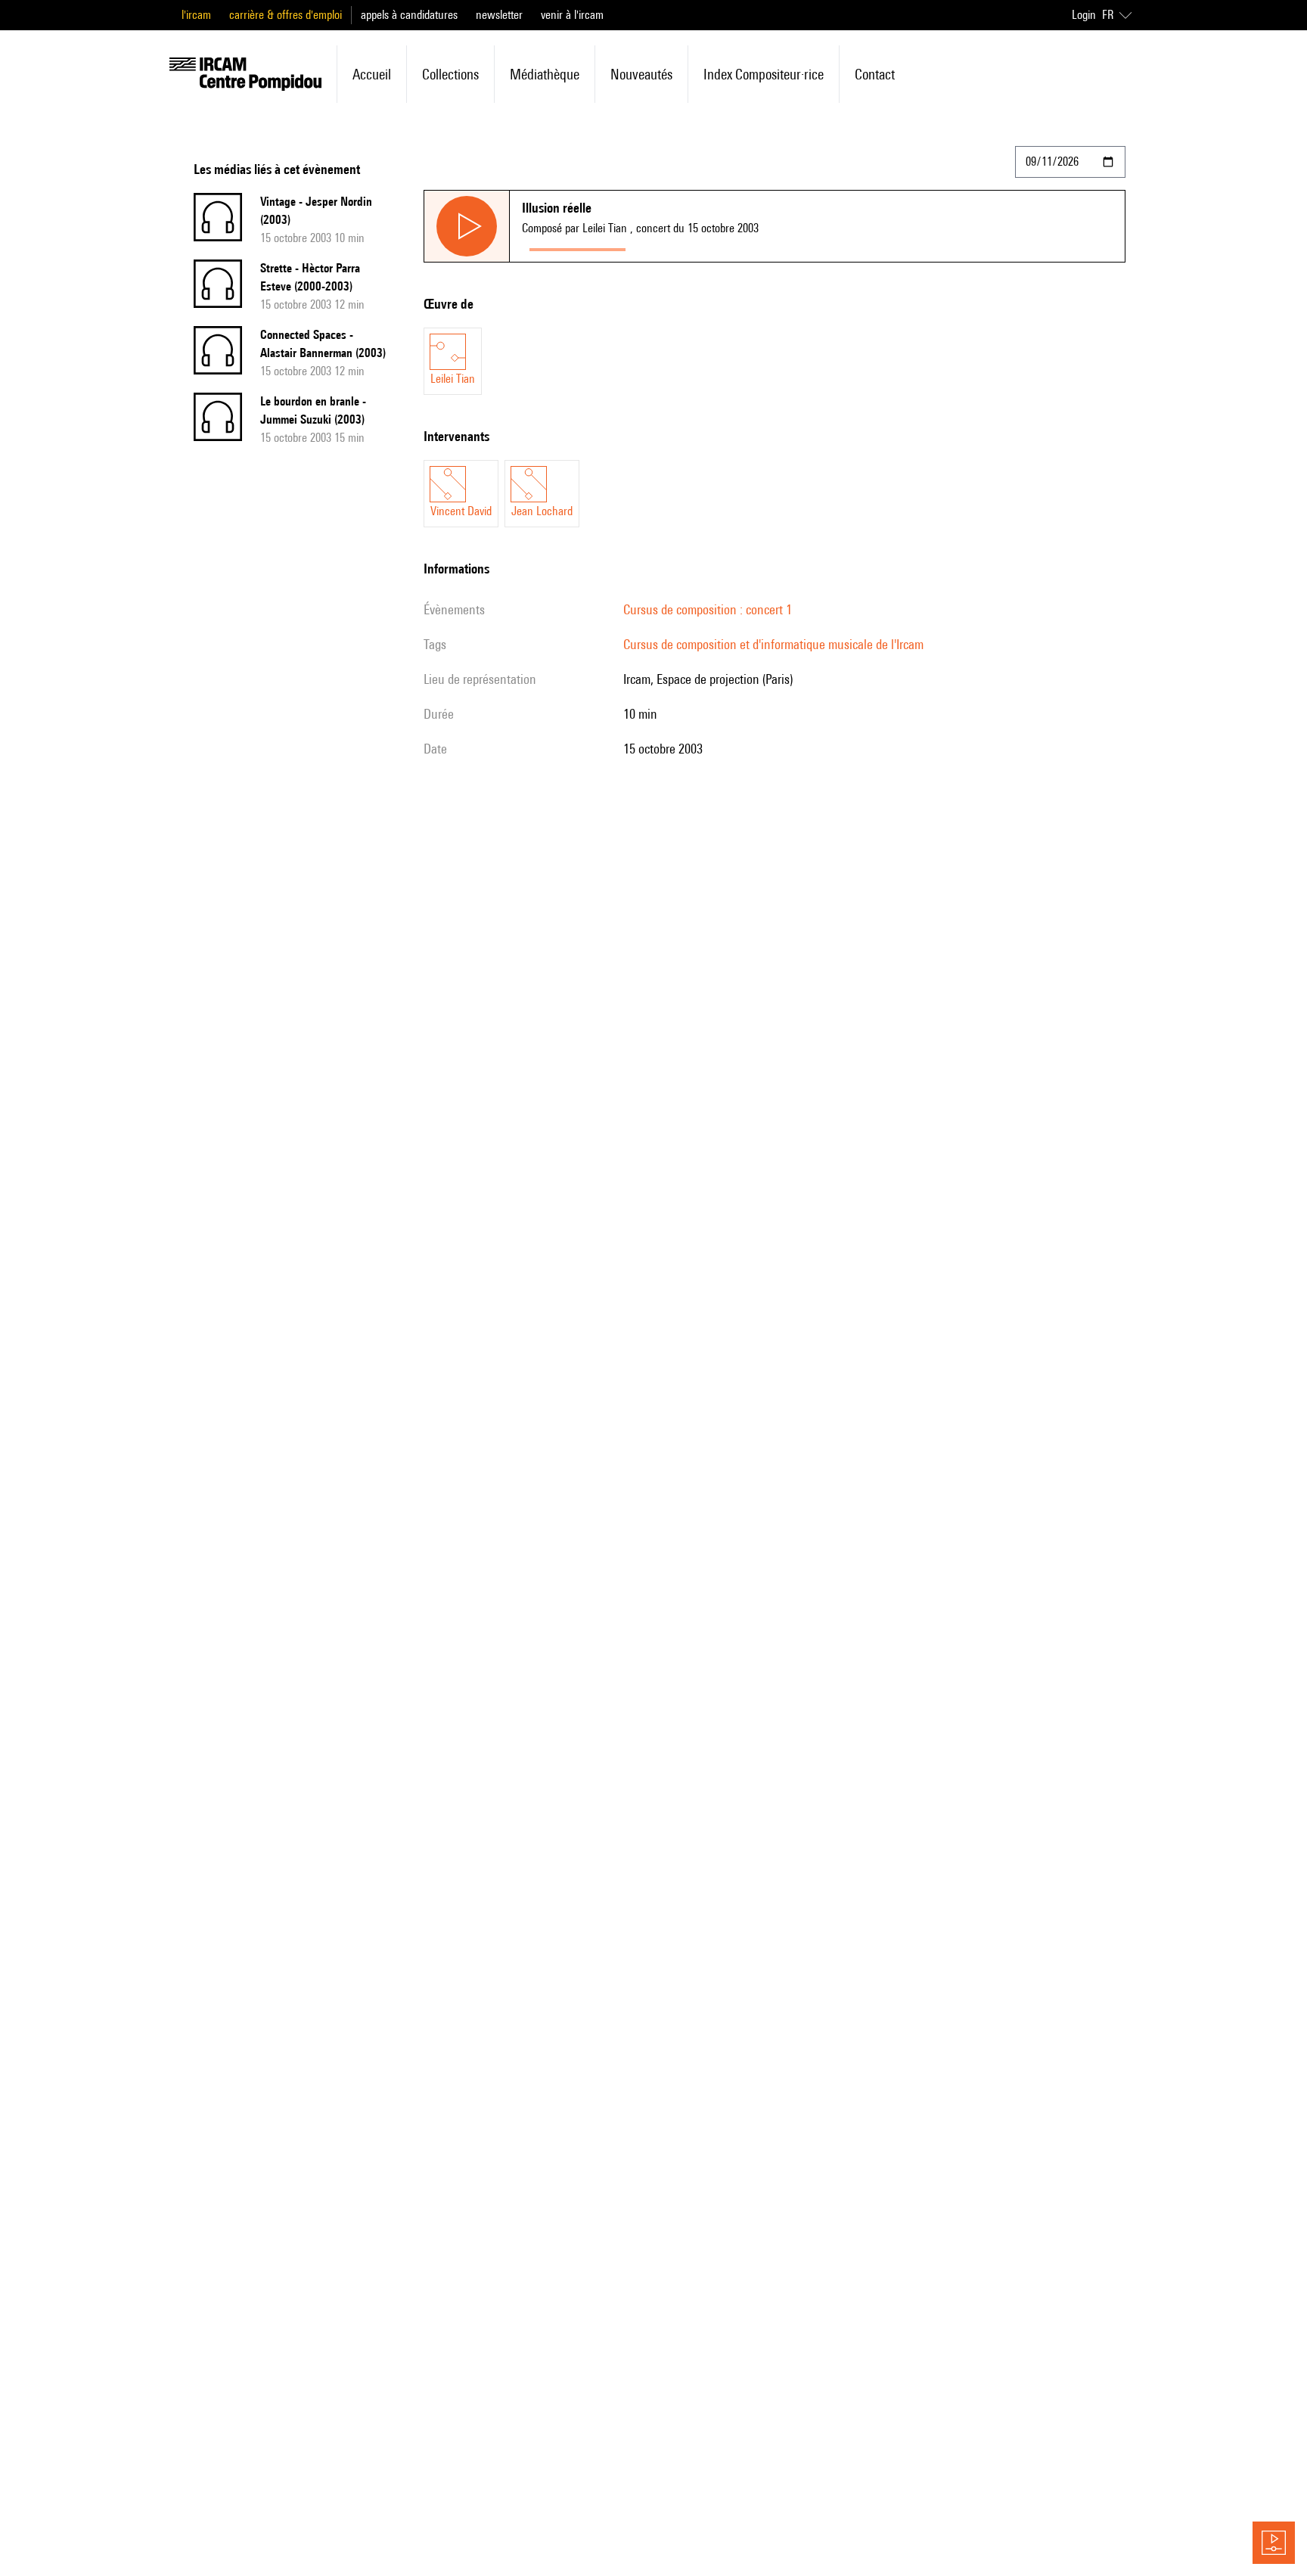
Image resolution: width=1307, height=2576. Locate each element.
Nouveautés (641, 74)
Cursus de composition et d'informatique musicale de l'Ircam (773, 644)
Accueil (372, 74)
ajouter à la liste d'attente (700, 246)
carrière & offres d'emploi (286, 15)
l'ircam (196, 15)
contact (875, 74)
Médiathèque (545, 74)
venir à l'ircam (572, 15)
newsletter (499, 15)
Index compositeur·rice (764, 74)
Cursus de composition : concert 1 (708, 609)
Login (1084, 15)
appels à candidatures (409, 15)
